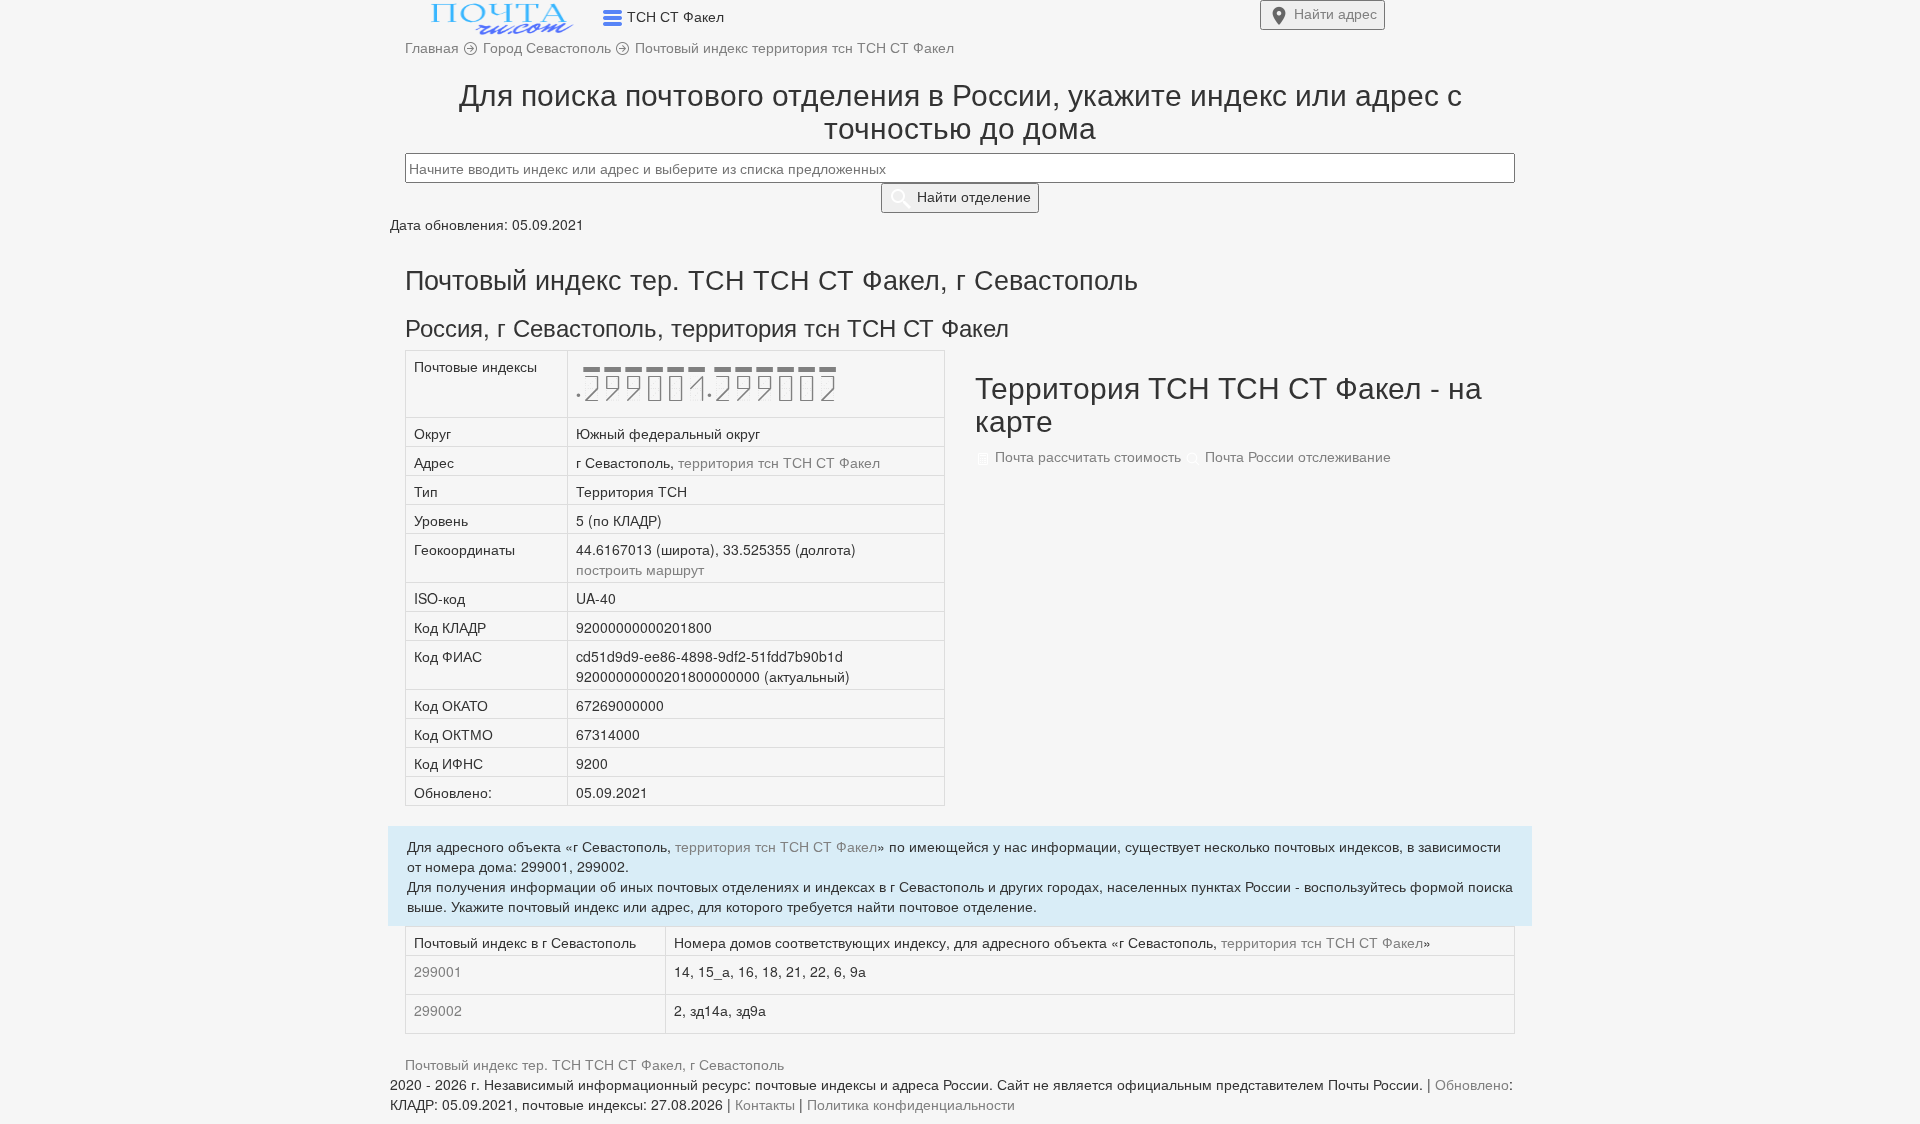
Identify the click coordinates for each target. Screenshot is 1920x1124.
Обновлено (1472, 1084)
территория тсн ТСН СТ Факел (779, 462)
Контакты (765, 1104)
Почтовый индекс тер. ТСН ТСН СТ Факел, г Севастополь (594, 1064)
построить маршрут (640, 569)
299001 (438, 971)
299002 (438, 1010)
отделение (974, 196)
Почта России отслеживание (1296, 456)
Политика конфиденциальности (911, 1104)
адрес (1335, 13)
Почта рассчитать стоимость (1086, 456)
